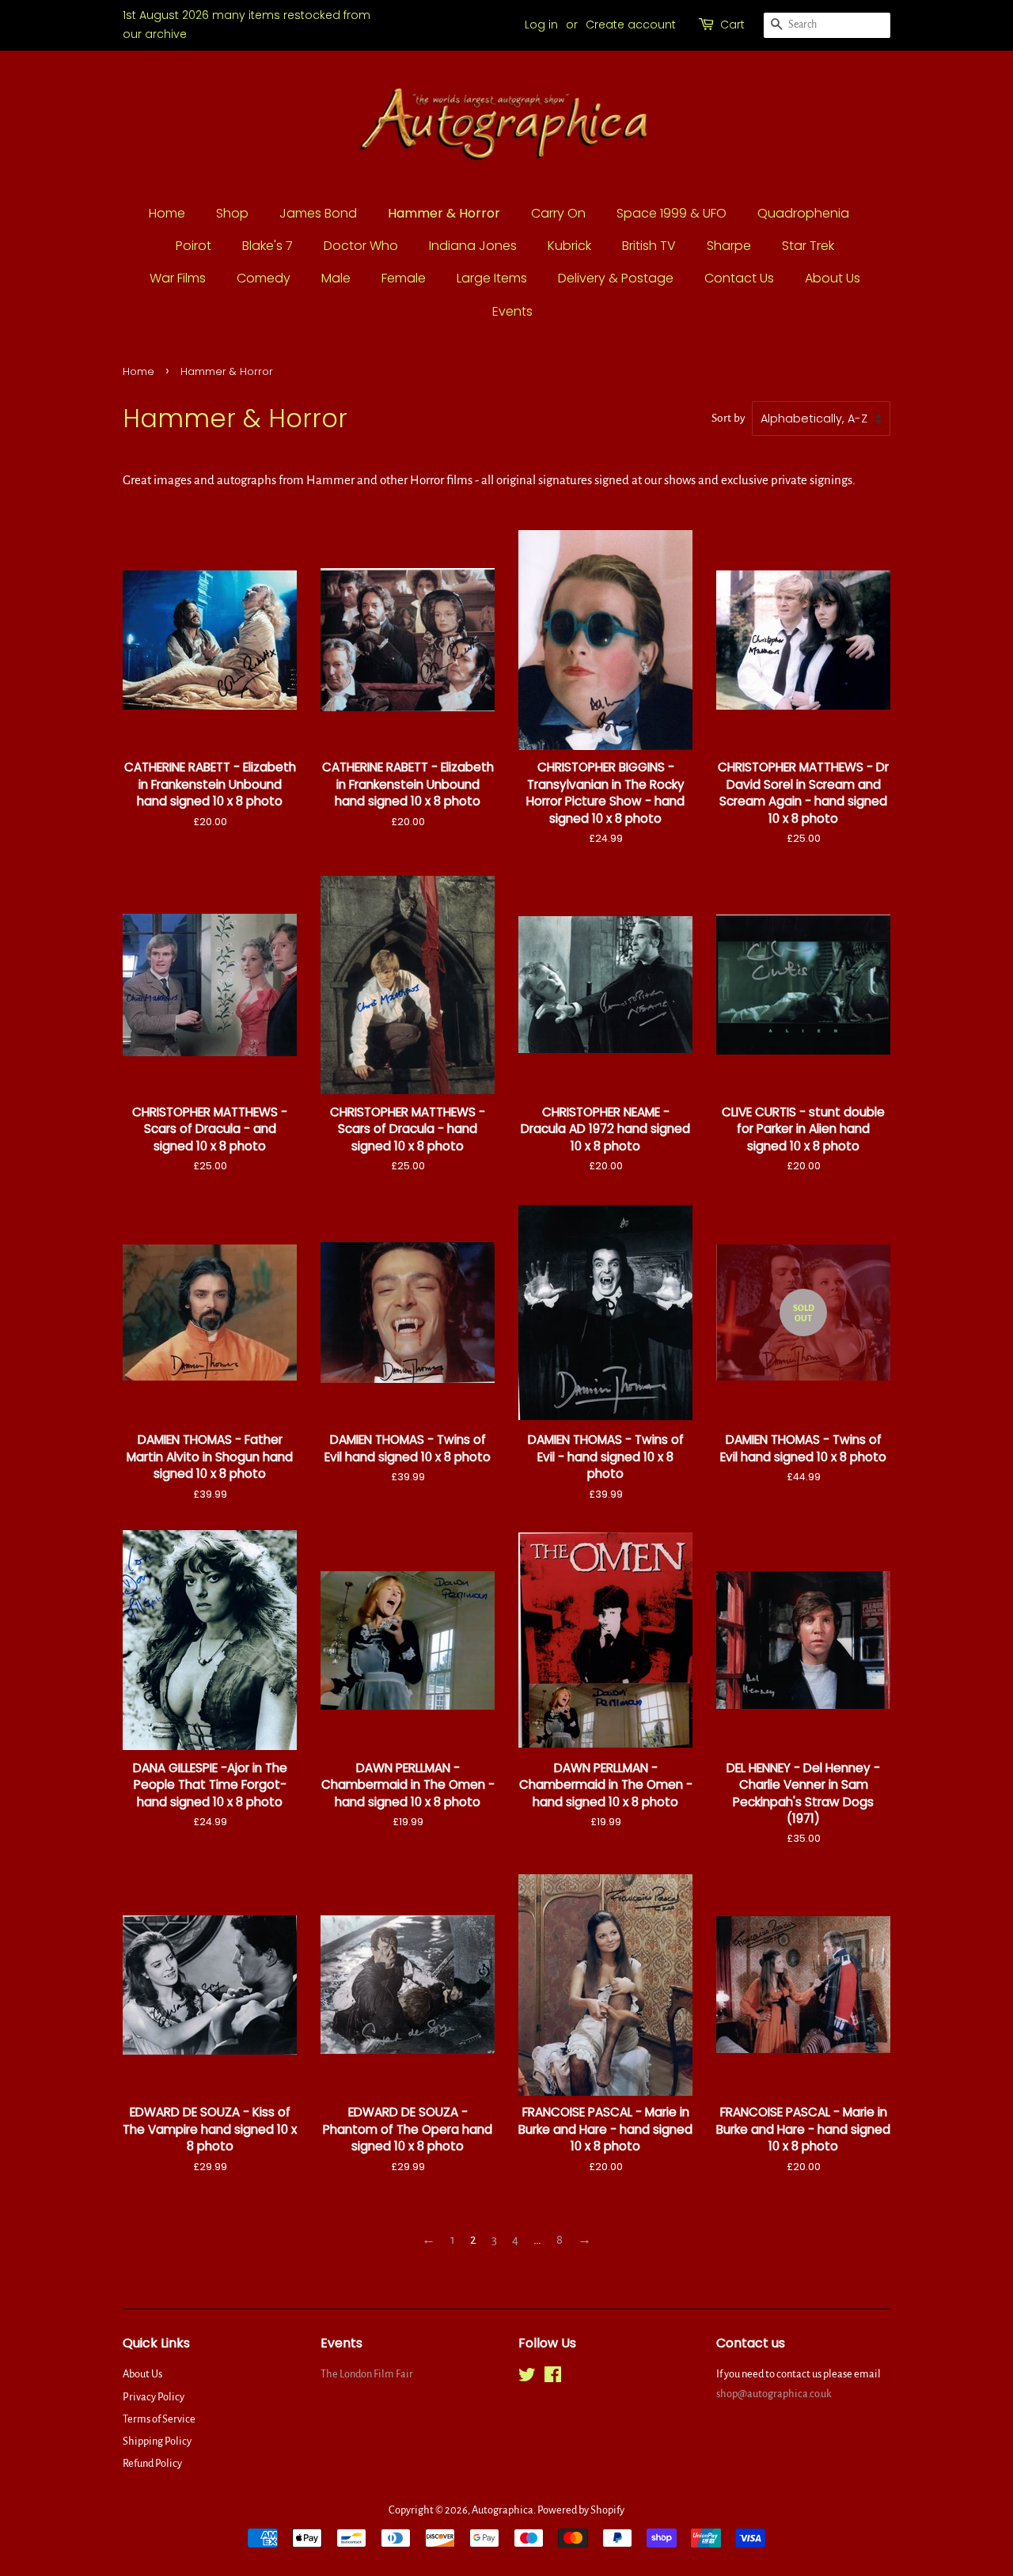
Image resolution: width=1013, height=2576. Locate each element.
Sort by (728, 418)
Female (404, 278)
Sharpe (729, 246)
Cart (732, 25)
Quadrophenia (803, 213)
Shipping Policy (157, 2441)
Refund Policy (152, 2463)
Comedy (264, 278)
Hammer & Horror (444, 213)
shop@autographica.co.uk (774, 2394)
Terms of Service (159, 2419)
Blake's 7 (267, 246)
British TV (649, 246)
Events (512, 311)
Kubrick (569, 246)
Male (336, 278)
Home (167, 213)
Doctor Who (361, 246)
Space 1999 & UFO (672, 213)
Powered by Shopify (581, 2510)
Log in (541, 25)
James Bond (318, 213)
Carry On (558, 213)
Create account (631, 25)
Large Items (492, 278)
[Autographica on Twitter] (527, 2378)
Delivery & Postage (616, 278)
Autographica (503, 2510)
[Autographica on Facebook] (553, 2378)
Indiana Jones (473, 246)
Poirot (193, 246)
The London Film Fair (367, 2374)
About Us (833, 278)
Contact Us (739, 278)
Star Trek (808, 246)
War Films (178, 278)
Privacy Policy (154, 2397)
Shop (232, 213)
